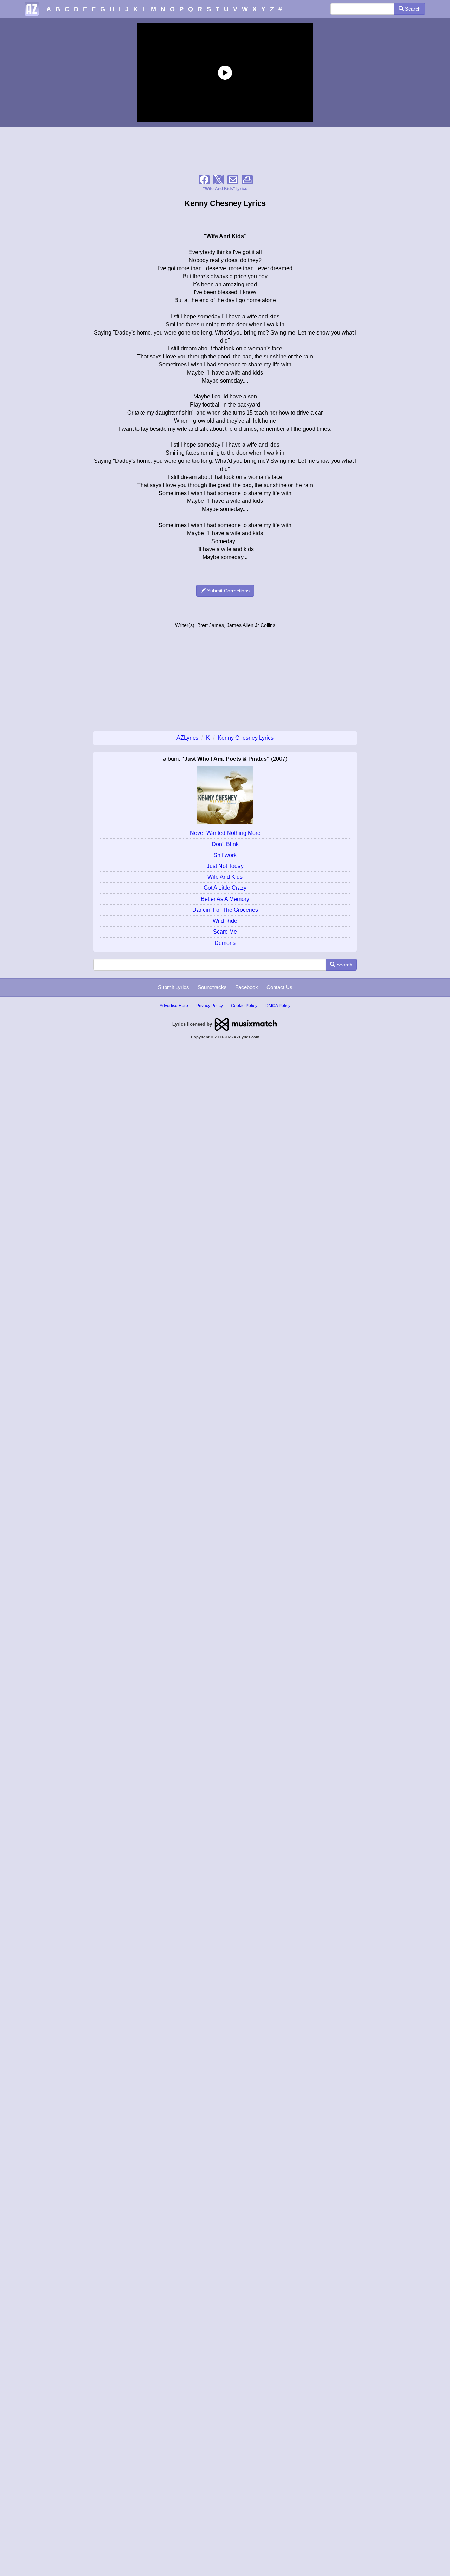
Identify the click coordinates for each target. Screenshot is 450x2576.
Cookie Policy (244, 1006)
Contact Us (279, 987)
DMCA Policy (278, 1006)
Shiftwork (225, 855)
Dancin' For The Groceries (225, 910)
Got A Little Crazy (225, 888)
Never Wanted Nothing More (225, 833)
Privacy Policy (210, 1006)
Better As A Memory (225, 899)
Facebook (247, 987)
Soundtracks (212, 987)
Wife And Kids (225, 877)
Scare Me (225, 932)
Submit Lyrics (173, 987)
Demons (225, 943)
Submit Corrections (228, 591)
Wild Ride (225, 921)
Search (412, 9)
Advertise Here (174, 1006)
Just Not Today (225, 866)
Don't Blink (225, 844)
